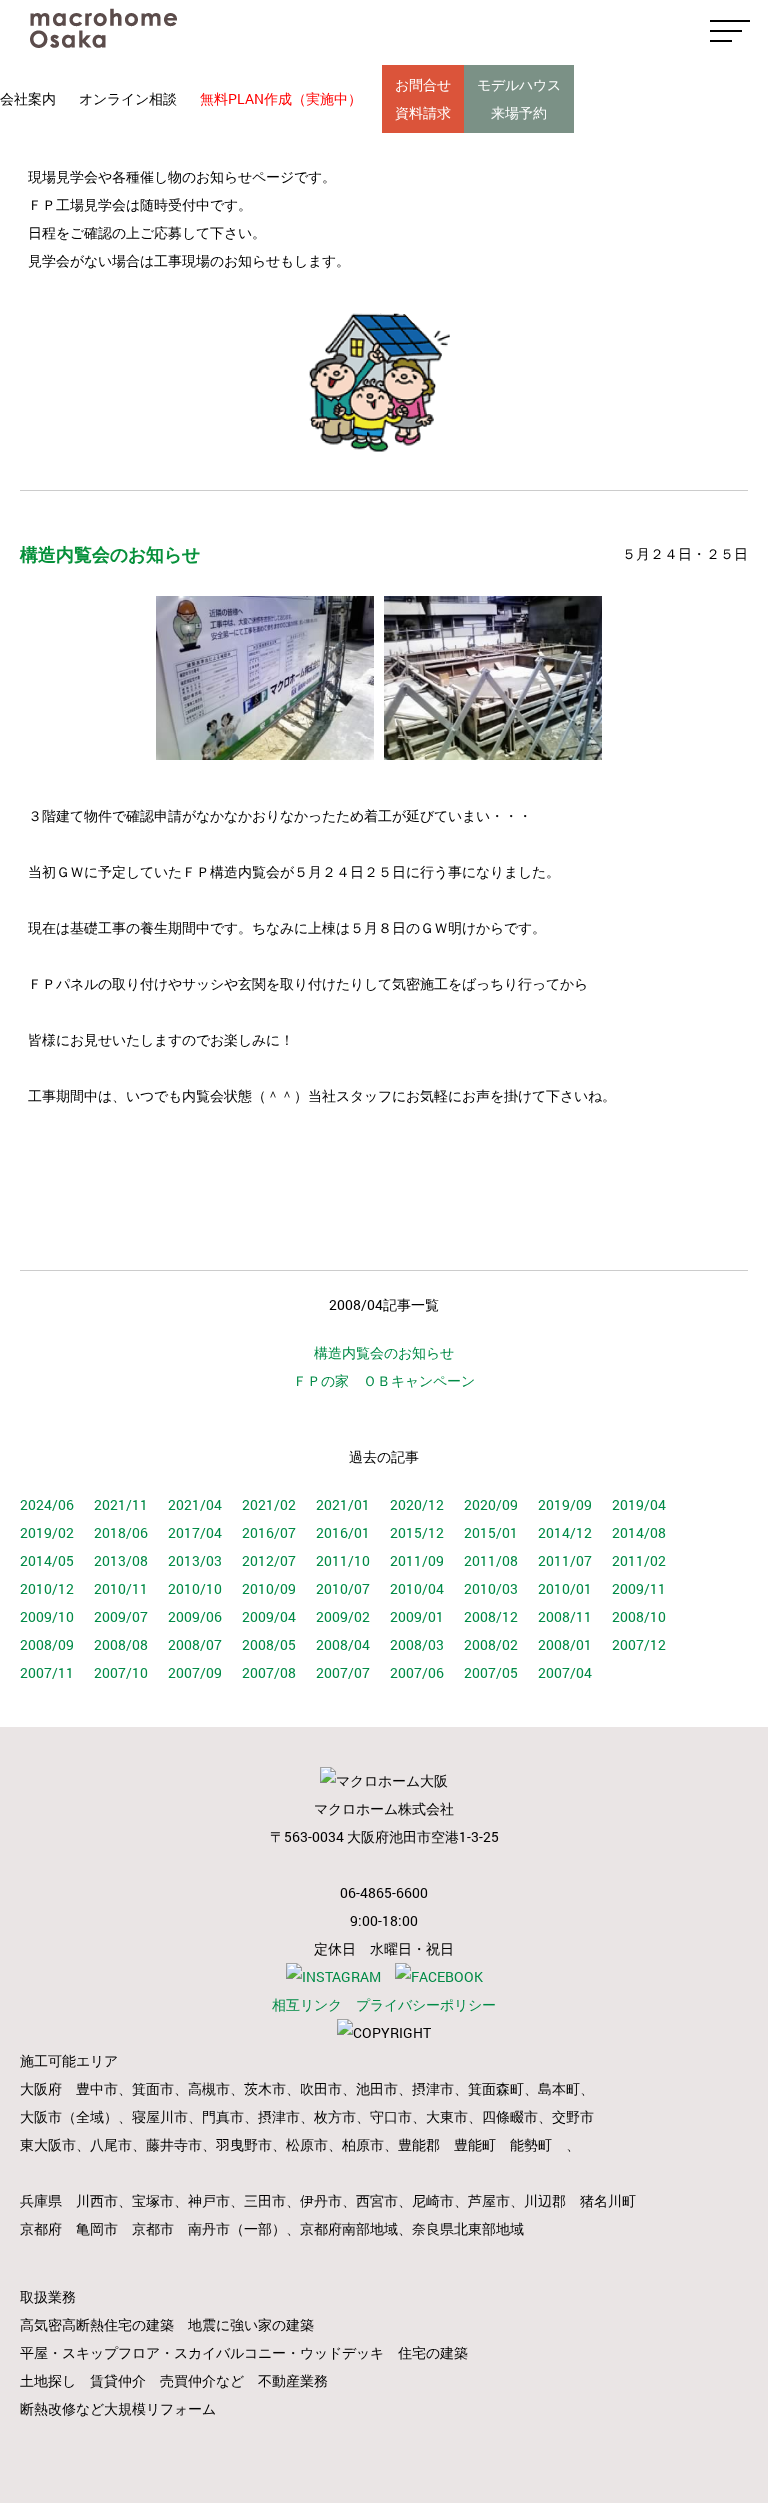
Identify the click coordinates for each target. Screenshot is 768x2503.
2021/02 (269, 1504)
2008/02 (491, 1644)
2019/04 (639, 1504)
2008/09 (47, 1644)
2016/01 (343, 1532)
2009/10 (47, 1616)
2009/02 (343, 1616)
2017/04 (195, 1532)
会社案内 (28, 98)
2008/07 (195, 1644)
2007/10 (121, 1672)
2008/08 (121, 1644)
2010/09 (269, 1588)
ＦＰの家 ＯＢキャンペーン (384, 1380)
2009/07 (121, 1616)
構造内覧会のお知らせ (384, 1352)
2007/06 (417, 1672)
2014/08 (639, 1532)
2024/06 (47, 1504)
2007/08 (269, 1672)
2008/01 (565, 1644)
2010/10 (195, 1588)
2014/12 (565, 1532)
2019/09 (565, 1504)
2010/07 (343, 1588)
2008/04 (343, 1644)
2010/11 (121, 1588)
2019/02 (47, 1532)
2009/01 (417, 1616)
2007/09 (195, 1672)
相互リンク (307, 2004)
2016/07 (269, 1532)
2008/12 (491, 1616)
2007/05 (491, 1672)
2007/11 (47, 1672)
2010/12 (47, 1588)
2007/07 (343, 1672)
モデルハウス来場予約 (519, 98)
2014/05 (47, 1560)
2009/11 (639, 1588)
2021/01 (343, 1504)
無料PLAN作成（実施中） (281, 98)
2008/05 (269, 1644)
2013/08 (121, 1560)
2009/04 (269, 1616)
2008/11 (565, 1616)
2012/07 (269, 1560)
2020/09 (491, 1504)
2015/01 (491, 1532)
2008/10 (639, 1616)
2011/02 (639, 1560)
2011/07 (565, 1560)
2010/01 (565, 1588)
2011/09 (417, 1560)
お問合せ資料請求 (423, 98)
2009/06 (195, 1616)
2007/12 (639, 1644)
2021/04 (195, 1504)
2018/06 (121, 1532)
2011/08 (491, 1560)
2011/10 (343, 1560)
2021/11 (121, 1504)
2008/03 (417, 1644)
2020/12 (417, 1504)
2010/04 (417, 1588)
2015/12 (417, 1532)
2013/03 (195, 1560)
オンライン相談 (128, 98)
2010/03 (491, 1588)
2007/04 (565, 1672)
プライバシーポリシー (426, 2004)
